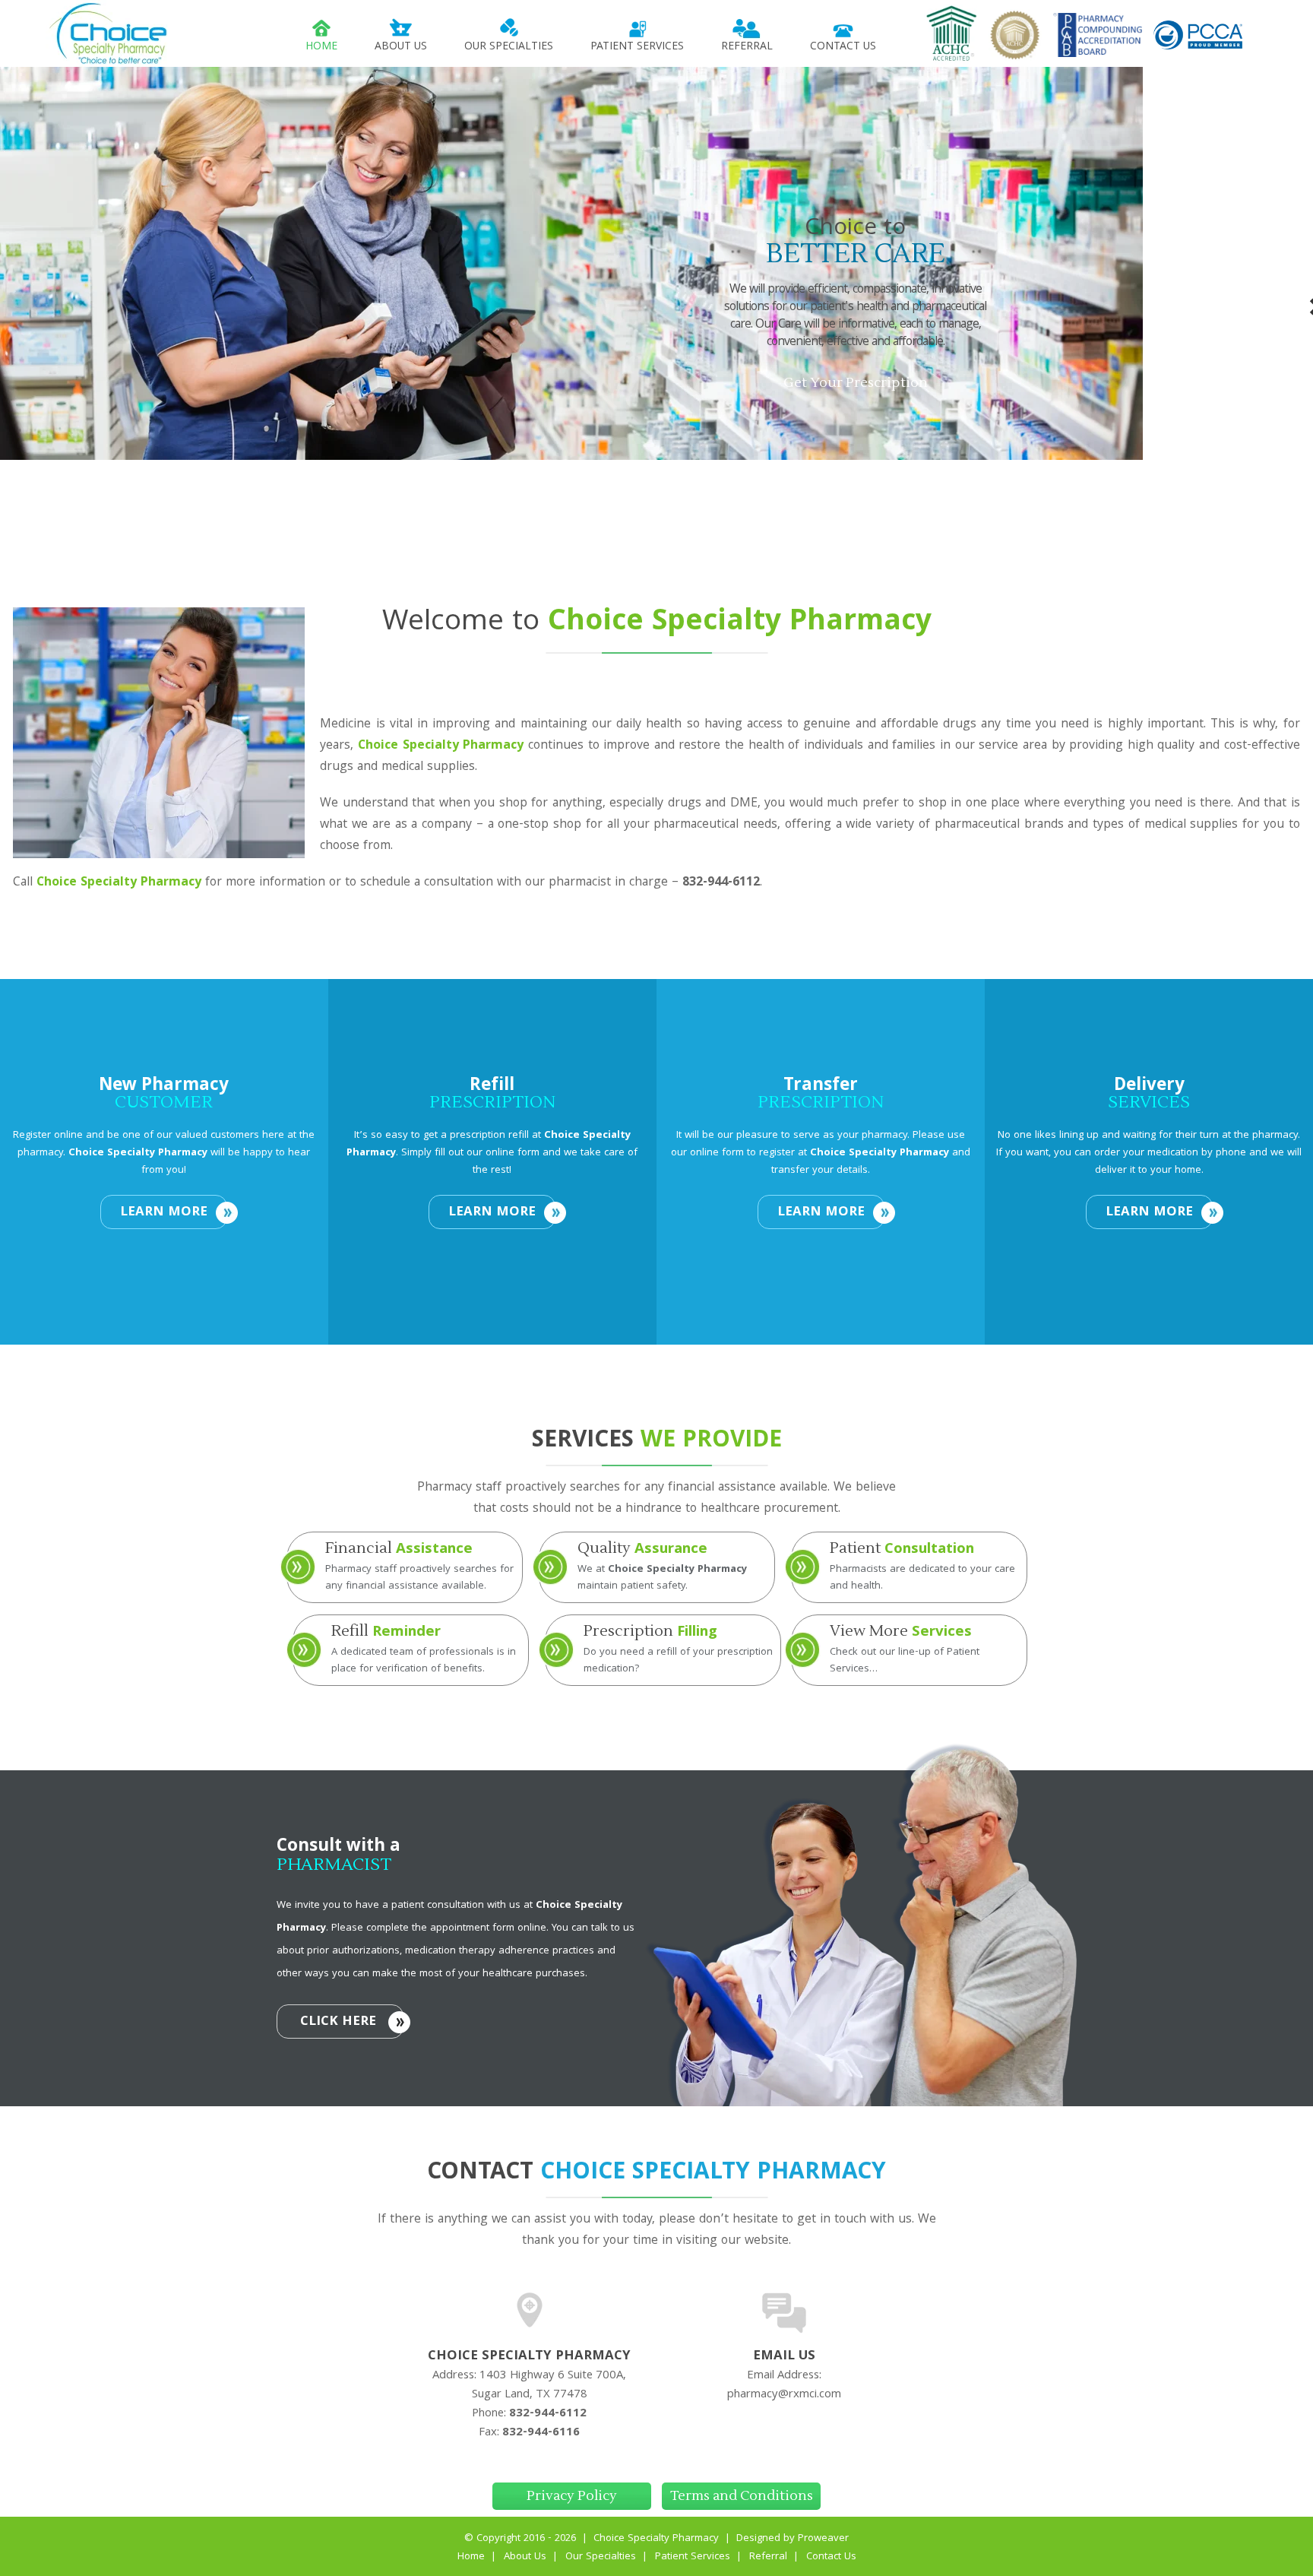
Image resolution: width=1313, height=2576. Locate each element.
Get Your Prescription (856, 383)
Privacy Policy (572, 2496)
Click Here (338, 2022)
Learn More (164, 1213)
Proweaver (823, 2539)
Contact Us (843, 47)
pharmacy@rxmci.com (784, 2395)
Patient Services (637, 47)
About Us (401, 47)
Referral (747, 47)
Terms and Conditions (742, 2496)
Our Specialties (509, 47)
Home (321, 47)
